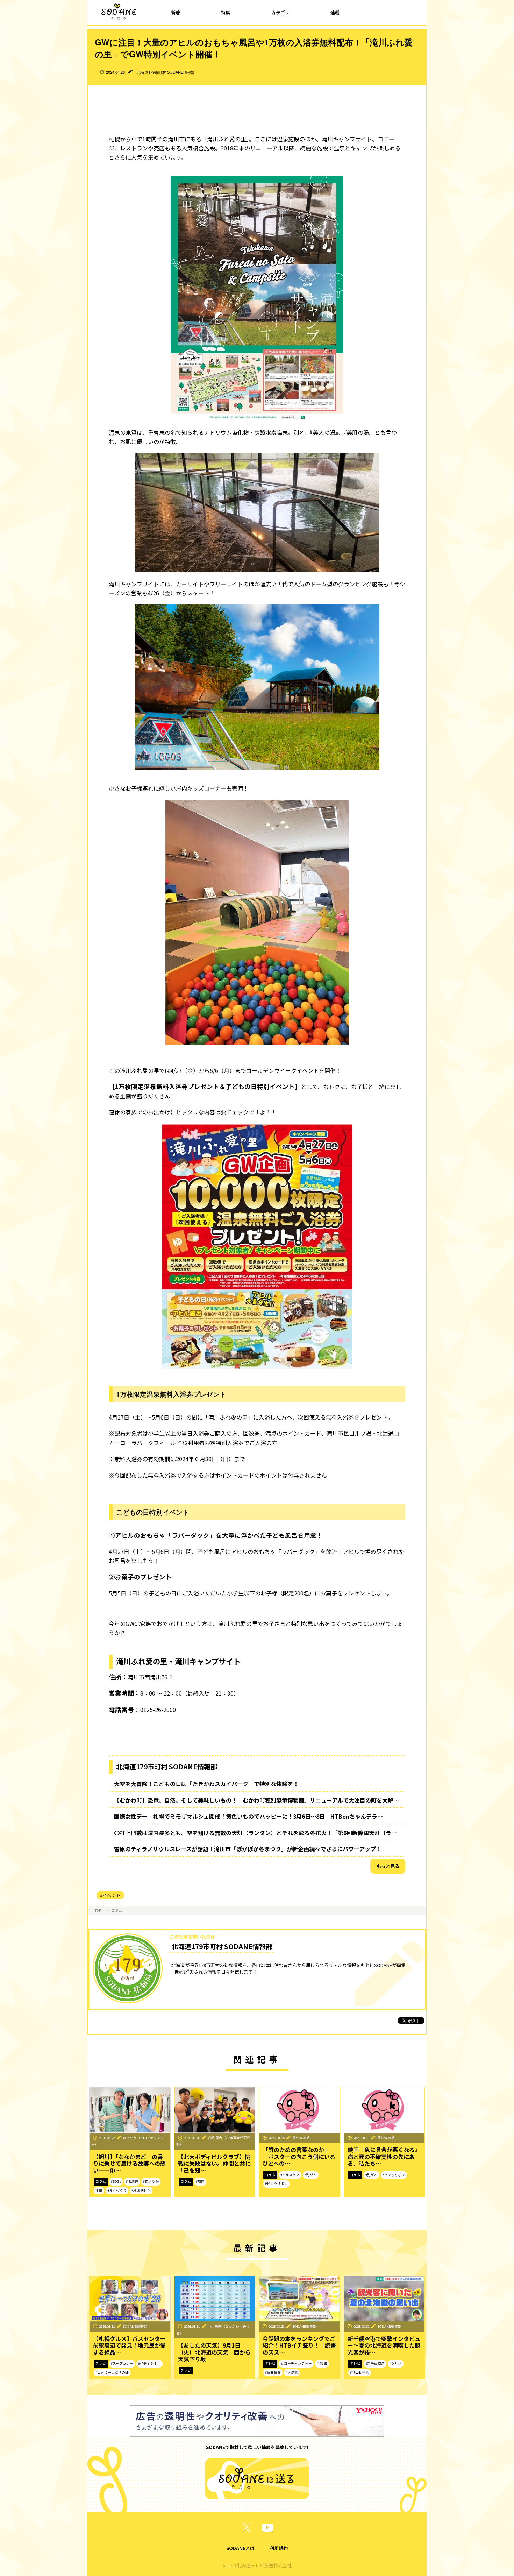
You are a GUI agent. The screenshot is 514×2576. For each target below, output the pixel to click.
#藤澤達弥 (273, 2372)
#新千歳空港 (375, 2363)
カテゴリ (280, 12)
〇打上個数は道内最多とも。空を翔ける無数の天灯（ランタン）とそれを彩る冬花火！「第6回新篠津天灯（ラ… (255, 1833)
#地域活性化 (141, 2191)
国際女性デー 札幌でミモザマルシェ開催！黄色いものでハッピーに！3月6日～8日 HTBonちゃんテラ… (248, 1816)
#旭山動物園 (360, 2372)
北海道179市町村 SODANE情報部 (166, 72)
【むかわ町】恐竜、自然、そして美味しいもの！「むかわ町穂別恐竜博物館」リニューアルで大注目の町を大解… (256, 1800)
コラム (117, 1910)
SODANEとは (240, 2548)
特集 (226, 12)
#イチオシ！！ (149, 2363)
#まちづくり (117, 2191)
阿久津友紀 (301, 2138)
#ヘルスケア (290, 2175)
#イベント (110, 1895)
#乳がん (311, 2175)
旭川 (99, 2191)
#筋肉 (200, 2181)
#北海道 (132, 2181)
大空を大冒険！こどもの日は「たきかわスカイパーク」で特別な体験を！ (206, 1784)
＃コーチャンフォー (296, 2363)
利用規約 (279, 2548)
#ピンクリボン (276, 2184)
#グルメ (396, 2363)
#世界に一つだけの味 (112, 2372)
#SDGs (116, 2181)
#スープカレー (122, 2363)
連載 (335, 12)
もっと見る (388, 1866)
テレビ (101, 2363)
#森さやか (151, 2181)
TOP (98, 1910)
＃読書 (322, 2363)
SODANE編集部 (135, 2326)
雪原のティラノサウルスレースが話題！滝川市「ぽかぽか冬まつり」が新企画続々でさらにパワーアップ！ (248, 1849)
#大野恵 (292, 2372)
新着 (176, 12)
